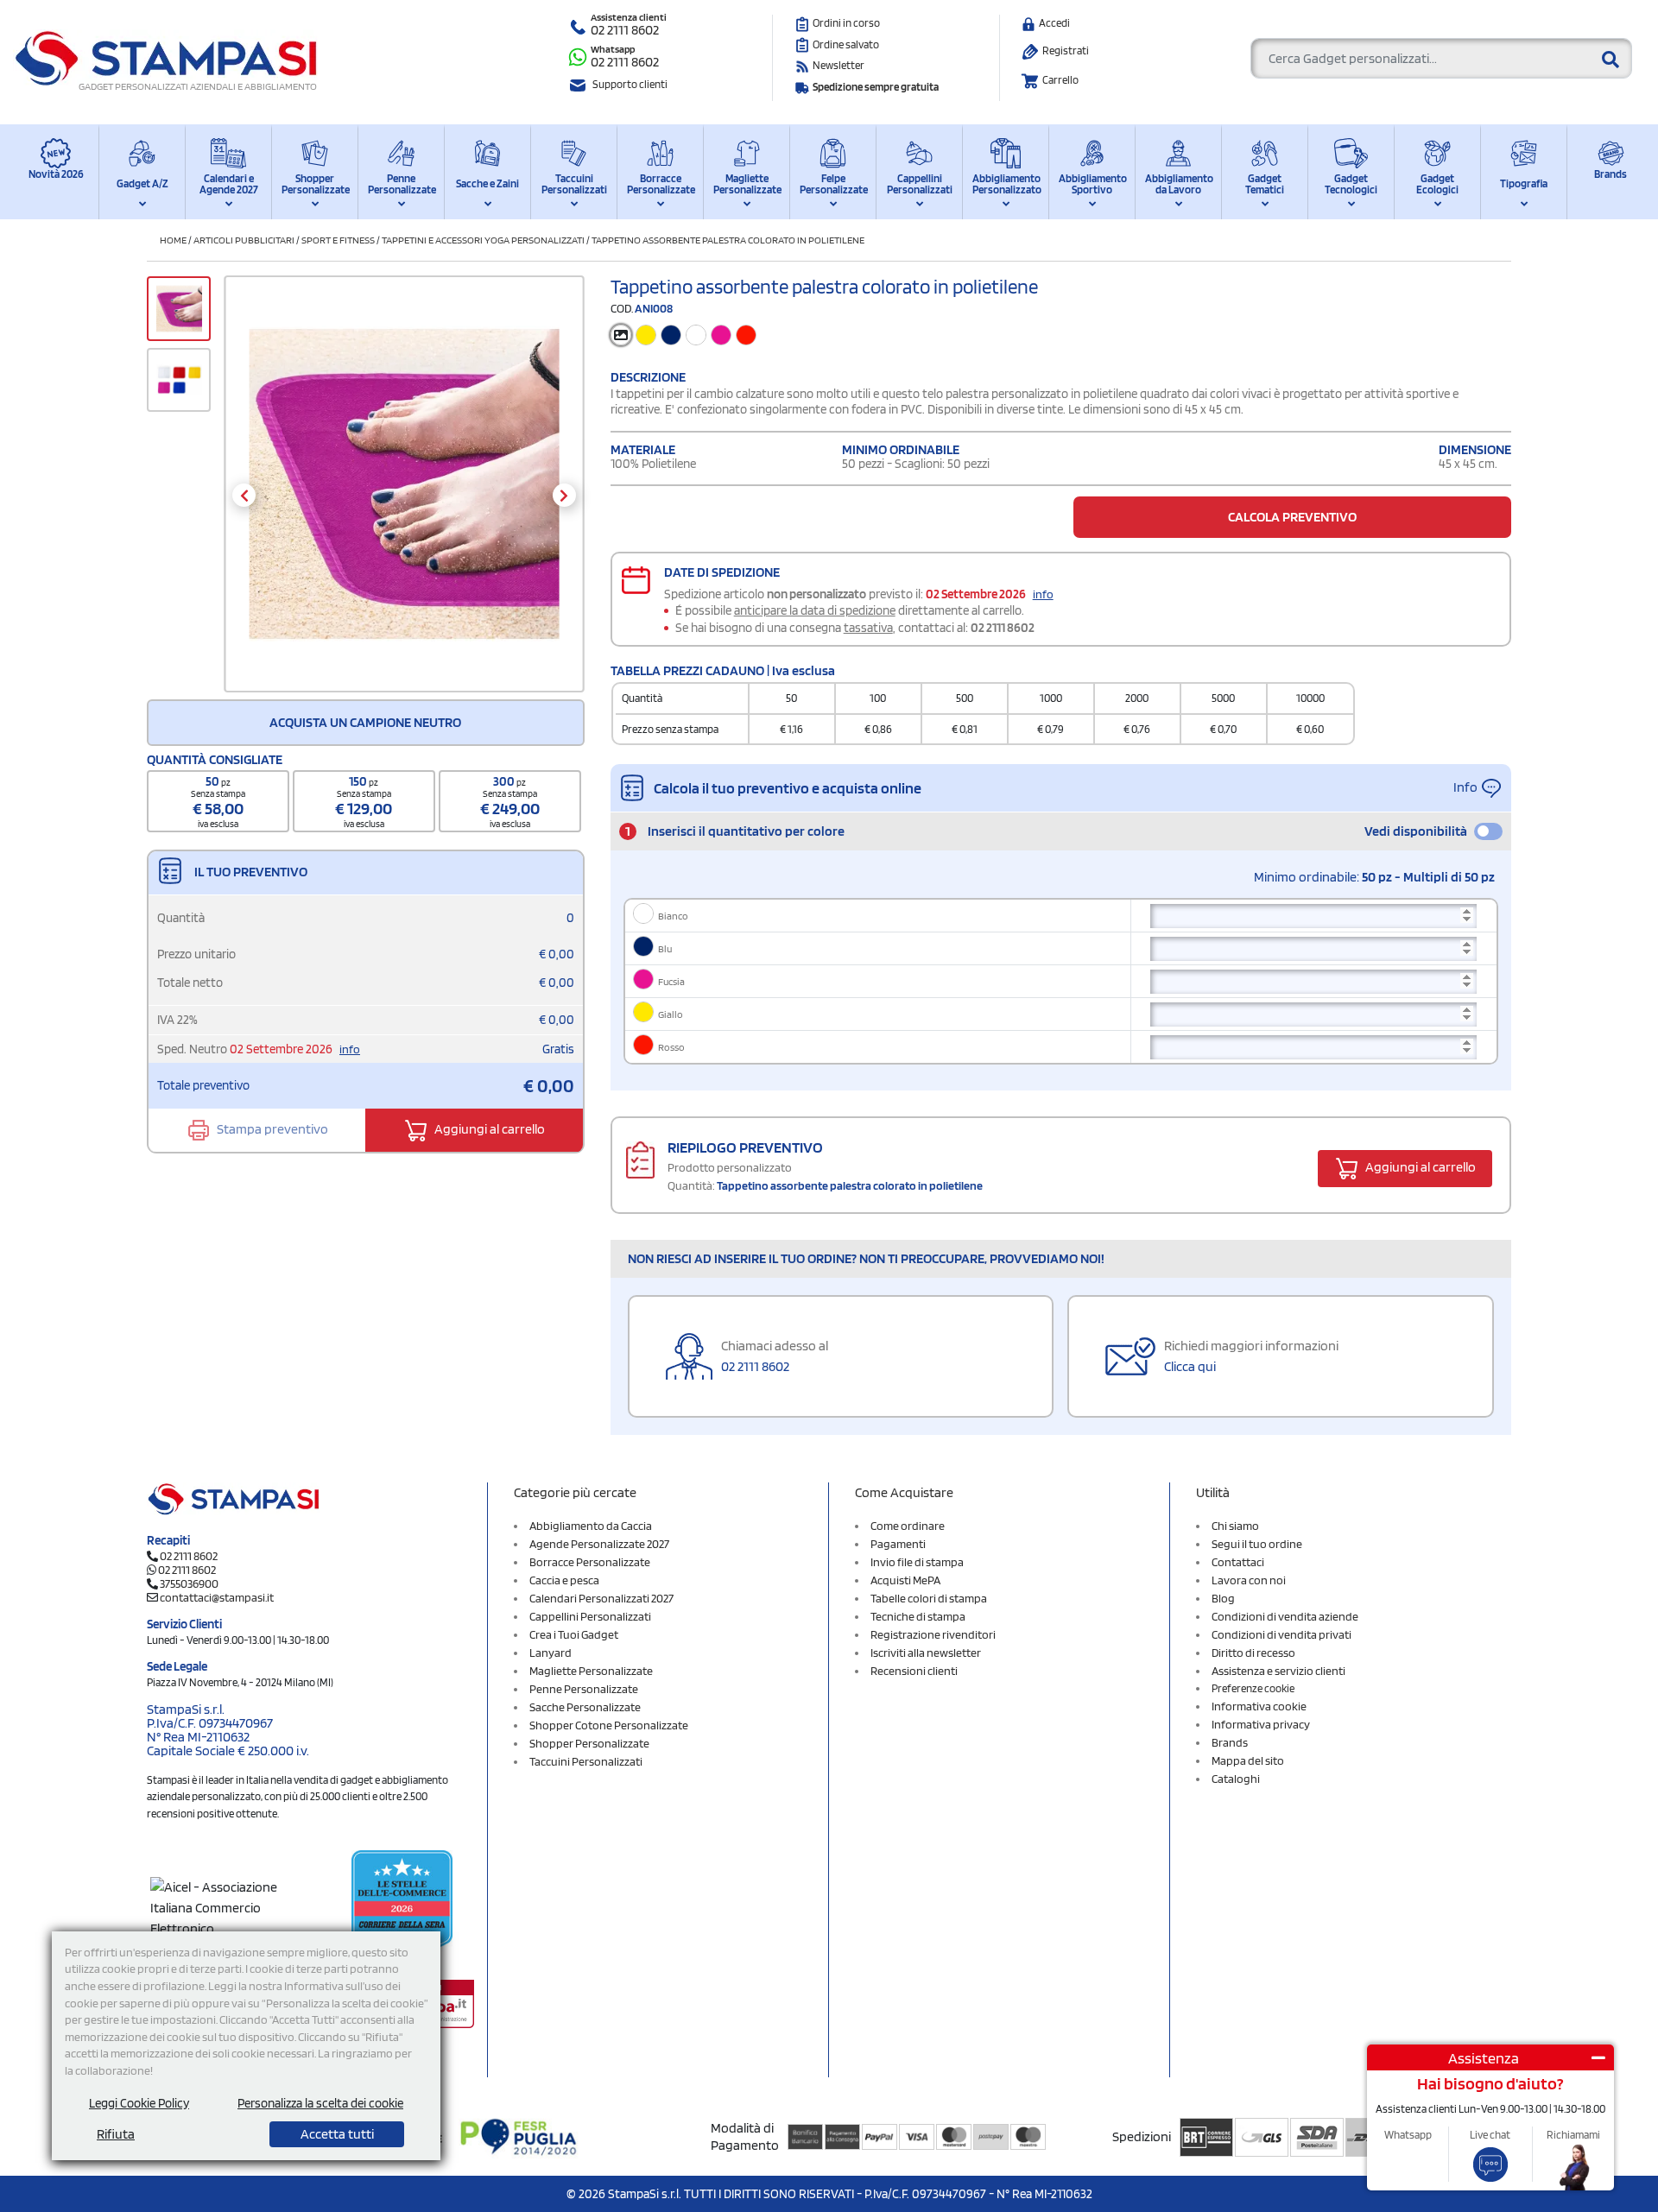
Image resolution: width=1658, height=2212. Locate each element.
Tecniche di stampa (918, 1616)
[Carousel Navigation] (404, 495)
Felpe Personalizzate (833, 184)
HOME (173, 240)
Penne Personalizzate (401, 184)
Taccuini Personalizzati (574, 184)
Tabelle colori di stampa (929, 1598)
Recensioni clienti (914, 1671)
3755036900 (189, 1583)
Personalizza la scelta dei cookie (320, 2103)
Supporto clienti (630, 84)
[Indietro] (244, 495)
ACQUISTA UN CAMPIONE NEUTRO (365, 722)
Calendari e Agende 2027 (229, 184)
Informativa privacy (1261, 1724)
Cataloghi (1236, 1779)
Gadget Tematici (1265, 184)
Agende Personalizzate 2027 (599, 1544)
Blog (1223, 1598)
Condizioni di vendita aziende (1285, 1616)
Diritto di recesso (1253, 1653)
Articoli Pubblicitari (244, 240)
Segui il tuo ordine (1257, 1544)
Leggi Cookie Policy (139, 2103)
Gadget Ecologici (1437, 184)
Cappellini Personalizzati (920, 184)
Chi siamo (1235, 1526)
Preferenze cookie (1253, 1688)
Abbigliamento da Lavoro (1178, 184)
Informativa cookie (1259, 1706)
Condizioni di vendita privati (1281, 1634)
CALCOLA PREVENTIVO (1292, 517)
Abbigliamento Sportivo (1092, 184)
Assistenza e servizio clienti (1278, 1671)
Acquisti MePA (905, 1580)
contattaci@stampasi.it (217, 1597)
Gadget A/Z (142, 183)
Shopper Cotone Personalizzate (609, 1725)
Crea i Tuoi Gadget (574, 1634)
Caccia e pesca (564, 1580)
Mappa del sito (1248, 1760)
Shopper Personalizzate (315, 184)
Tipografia (1524, 183)
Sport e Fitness (338, 240)
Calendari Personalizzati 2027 (601, 1598)
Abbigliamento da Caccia (591, 1526)
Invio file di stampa (917, 1562)
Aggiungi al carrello (488, 1129)
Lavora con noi (1249, 1580)
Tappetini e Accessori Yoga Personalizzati (483, 240)
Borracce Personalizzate (660, 184)
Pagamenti (898, 1544)
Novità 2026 (56, 174)
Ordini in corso (846, 23)
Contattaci (1238, 1562)
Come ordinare (908, 1526)
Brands (1611, 174)
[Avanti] (564, 495)
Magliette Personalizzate (747, 184)
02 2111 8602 (625, 30)
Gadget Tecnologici (1351, 184)
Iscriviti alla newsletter (926, 1653)
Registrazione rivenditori (933, 1634)
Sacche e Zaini (487, 183)
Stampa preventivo (271, 1129)
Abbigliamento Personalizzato (1006, 184)
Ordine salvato (846, 44)
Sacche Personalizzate (585, 1707)
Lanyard (551, 1653)
